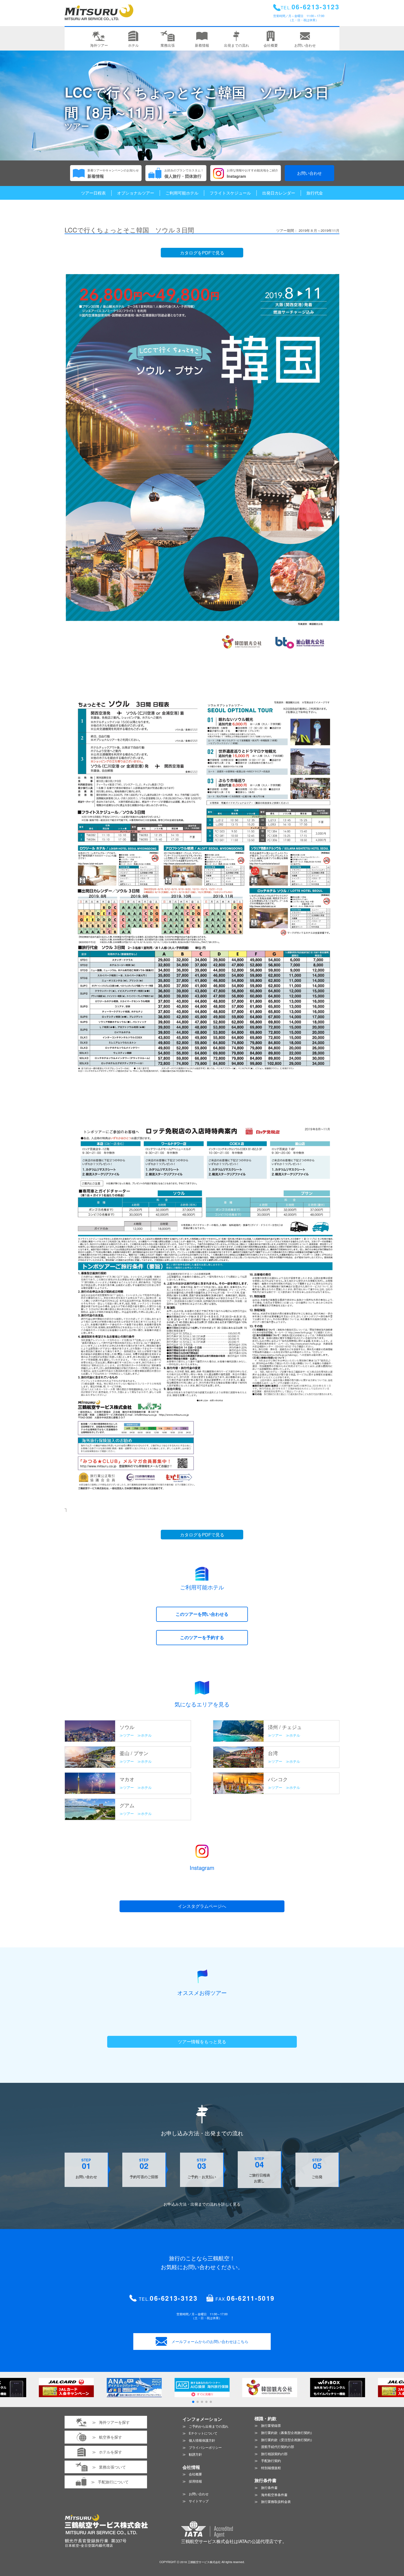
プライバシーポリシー (205, 2447)
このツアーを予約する (202, 1637)
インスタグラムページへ (202, 1906)
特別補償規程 (271, 2468)
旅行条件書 (269, 2487)
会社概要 (195, 2474)
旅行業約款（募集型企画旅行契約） (287, 2432)
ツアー (128, 1735)
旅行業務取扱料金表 (276, 2501)
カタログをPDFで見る (202, 253)
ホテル (146, 1735)
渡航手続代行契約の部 (278, 2446)
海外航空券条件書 (274, 2495)
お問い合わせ (309, 173)
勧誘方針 (195, 2454)
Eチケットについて (203, 2433)
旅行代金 (315, 193)
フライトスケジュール (230, 193)
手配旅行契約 (271, 2460)
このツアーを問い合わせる (202, 1614)
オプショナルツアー (136, 193)
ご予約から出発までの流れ (209, 2426)
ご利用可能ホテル (182, 193)
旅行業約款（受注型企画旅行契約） (287, 2440)
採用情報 (195, 2481)
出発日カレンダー (279, 193)
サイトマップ (199, 2501)
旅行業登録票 (271, 2425)
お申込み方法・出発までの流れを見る (202, 2204)
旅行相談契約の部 (274, 2454)
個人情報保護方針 (202, 2440)
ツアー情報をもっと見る (202, 2041)
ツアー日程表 (93, 193)
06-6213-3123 (174, 2298)
